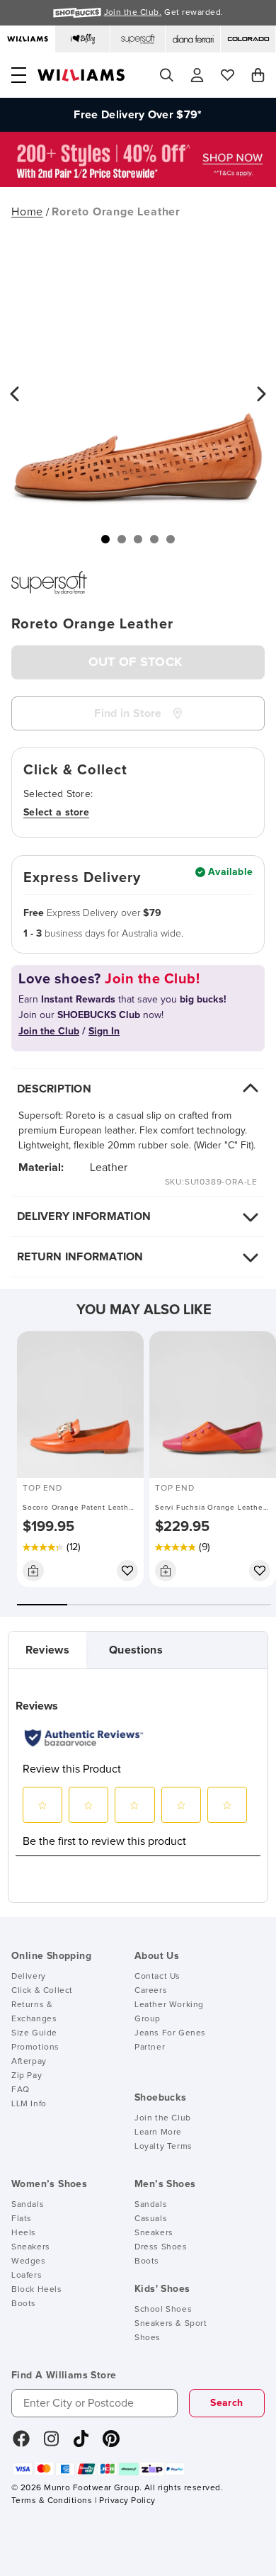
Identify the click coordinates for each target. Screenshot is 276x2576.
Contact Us (157, 1977)
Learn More (158, 2132)
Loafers (27, 2276)
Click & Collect (42, 1991)
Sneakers (31, 2247)
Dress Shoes (161, 2247)
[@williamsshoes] (81, 2444)
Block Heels (37, 2290)
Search (226, 2403)
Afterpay (29, 2062)
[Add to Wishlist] (127, 1571)
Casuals (151, 2219)
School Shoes (163, 2310)
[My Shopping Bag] (258, 75)
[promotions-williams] (138, 183)
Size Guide (34, 2033)
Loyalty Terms (163, 2147)
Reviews (47, 1650)
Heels (24, 2233)
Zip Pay (27, 2076)
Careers (151, 1991)
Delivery (29, 1977)
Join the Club (163, 2118)
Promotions (35, 2047)
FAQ (21, 2090)
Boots (24, 2304)
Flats (22, 2219)
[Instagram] (52, 2444)
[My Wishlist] (228, 75)
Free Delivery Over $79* (138, 115)
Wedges (29, 2261)
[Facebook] (21, 2444)
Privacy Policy (127, 2501)
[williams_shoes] (111, 2444)
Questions (136, 1650)
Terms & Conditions (52, 2501)
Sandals (28, 2205)
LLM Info (29, 2104)
